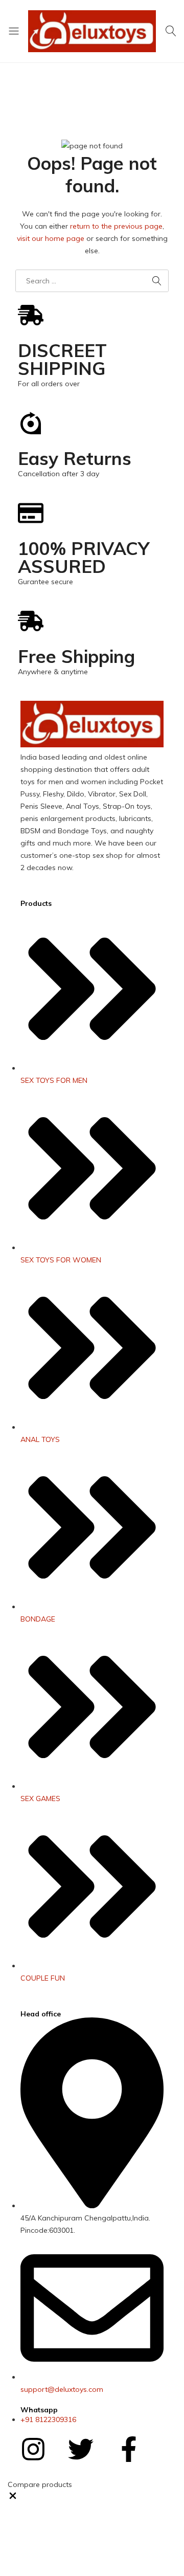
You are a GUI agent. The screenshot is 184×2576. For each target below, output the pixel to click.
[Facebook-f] (129, 2449)
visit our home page (51, 238)
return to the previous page (116, 226)
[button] (13, 2498)
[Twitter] (81, 2449)
